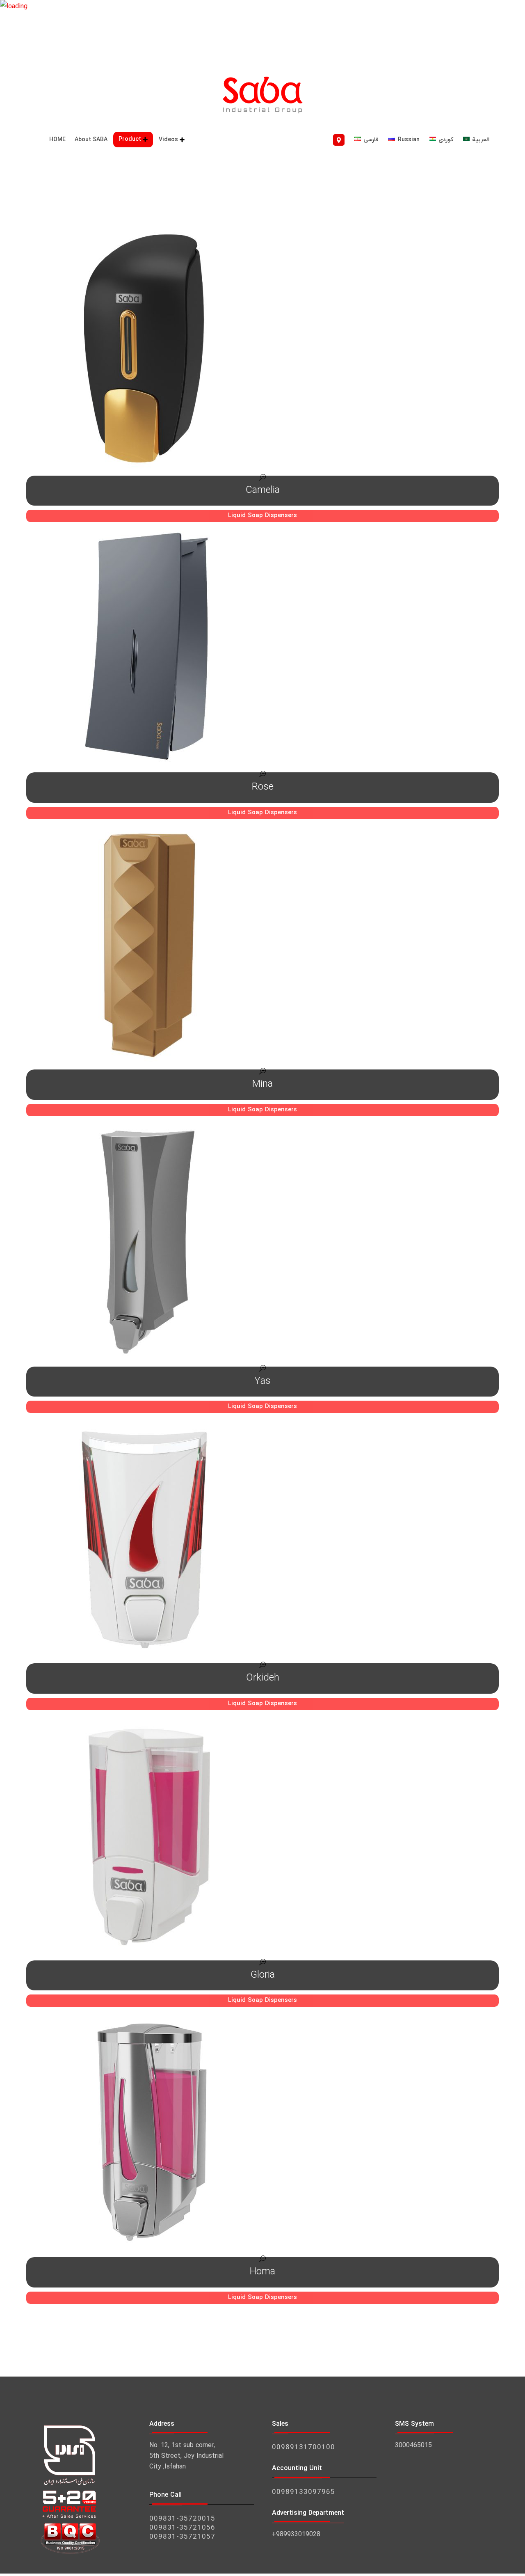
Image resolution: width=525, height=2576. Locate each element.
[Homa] (262, 2136)
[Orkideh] (262, 1543)
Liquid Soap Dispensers (262, 516)
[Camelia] (262, 355)
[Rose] (262, 652)
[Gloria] (262, 1840)
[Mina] (262, 949)
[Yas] (262, 1246)
